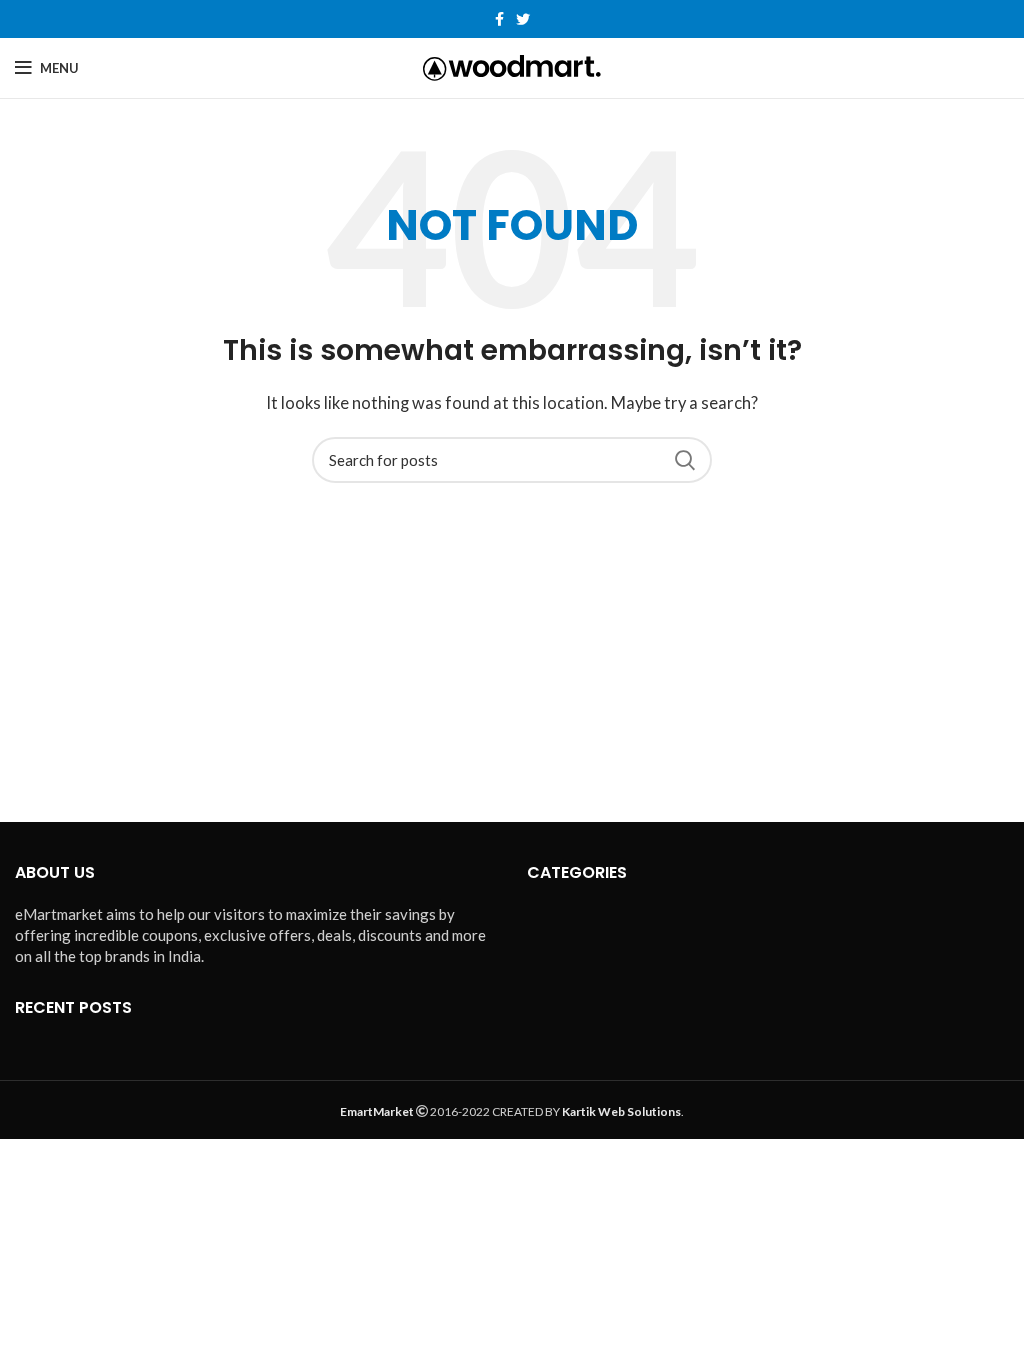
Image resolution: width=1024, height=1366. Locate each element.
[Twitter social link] (523, 19)
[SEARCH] (685, 460)
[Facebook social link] (499, 19)
